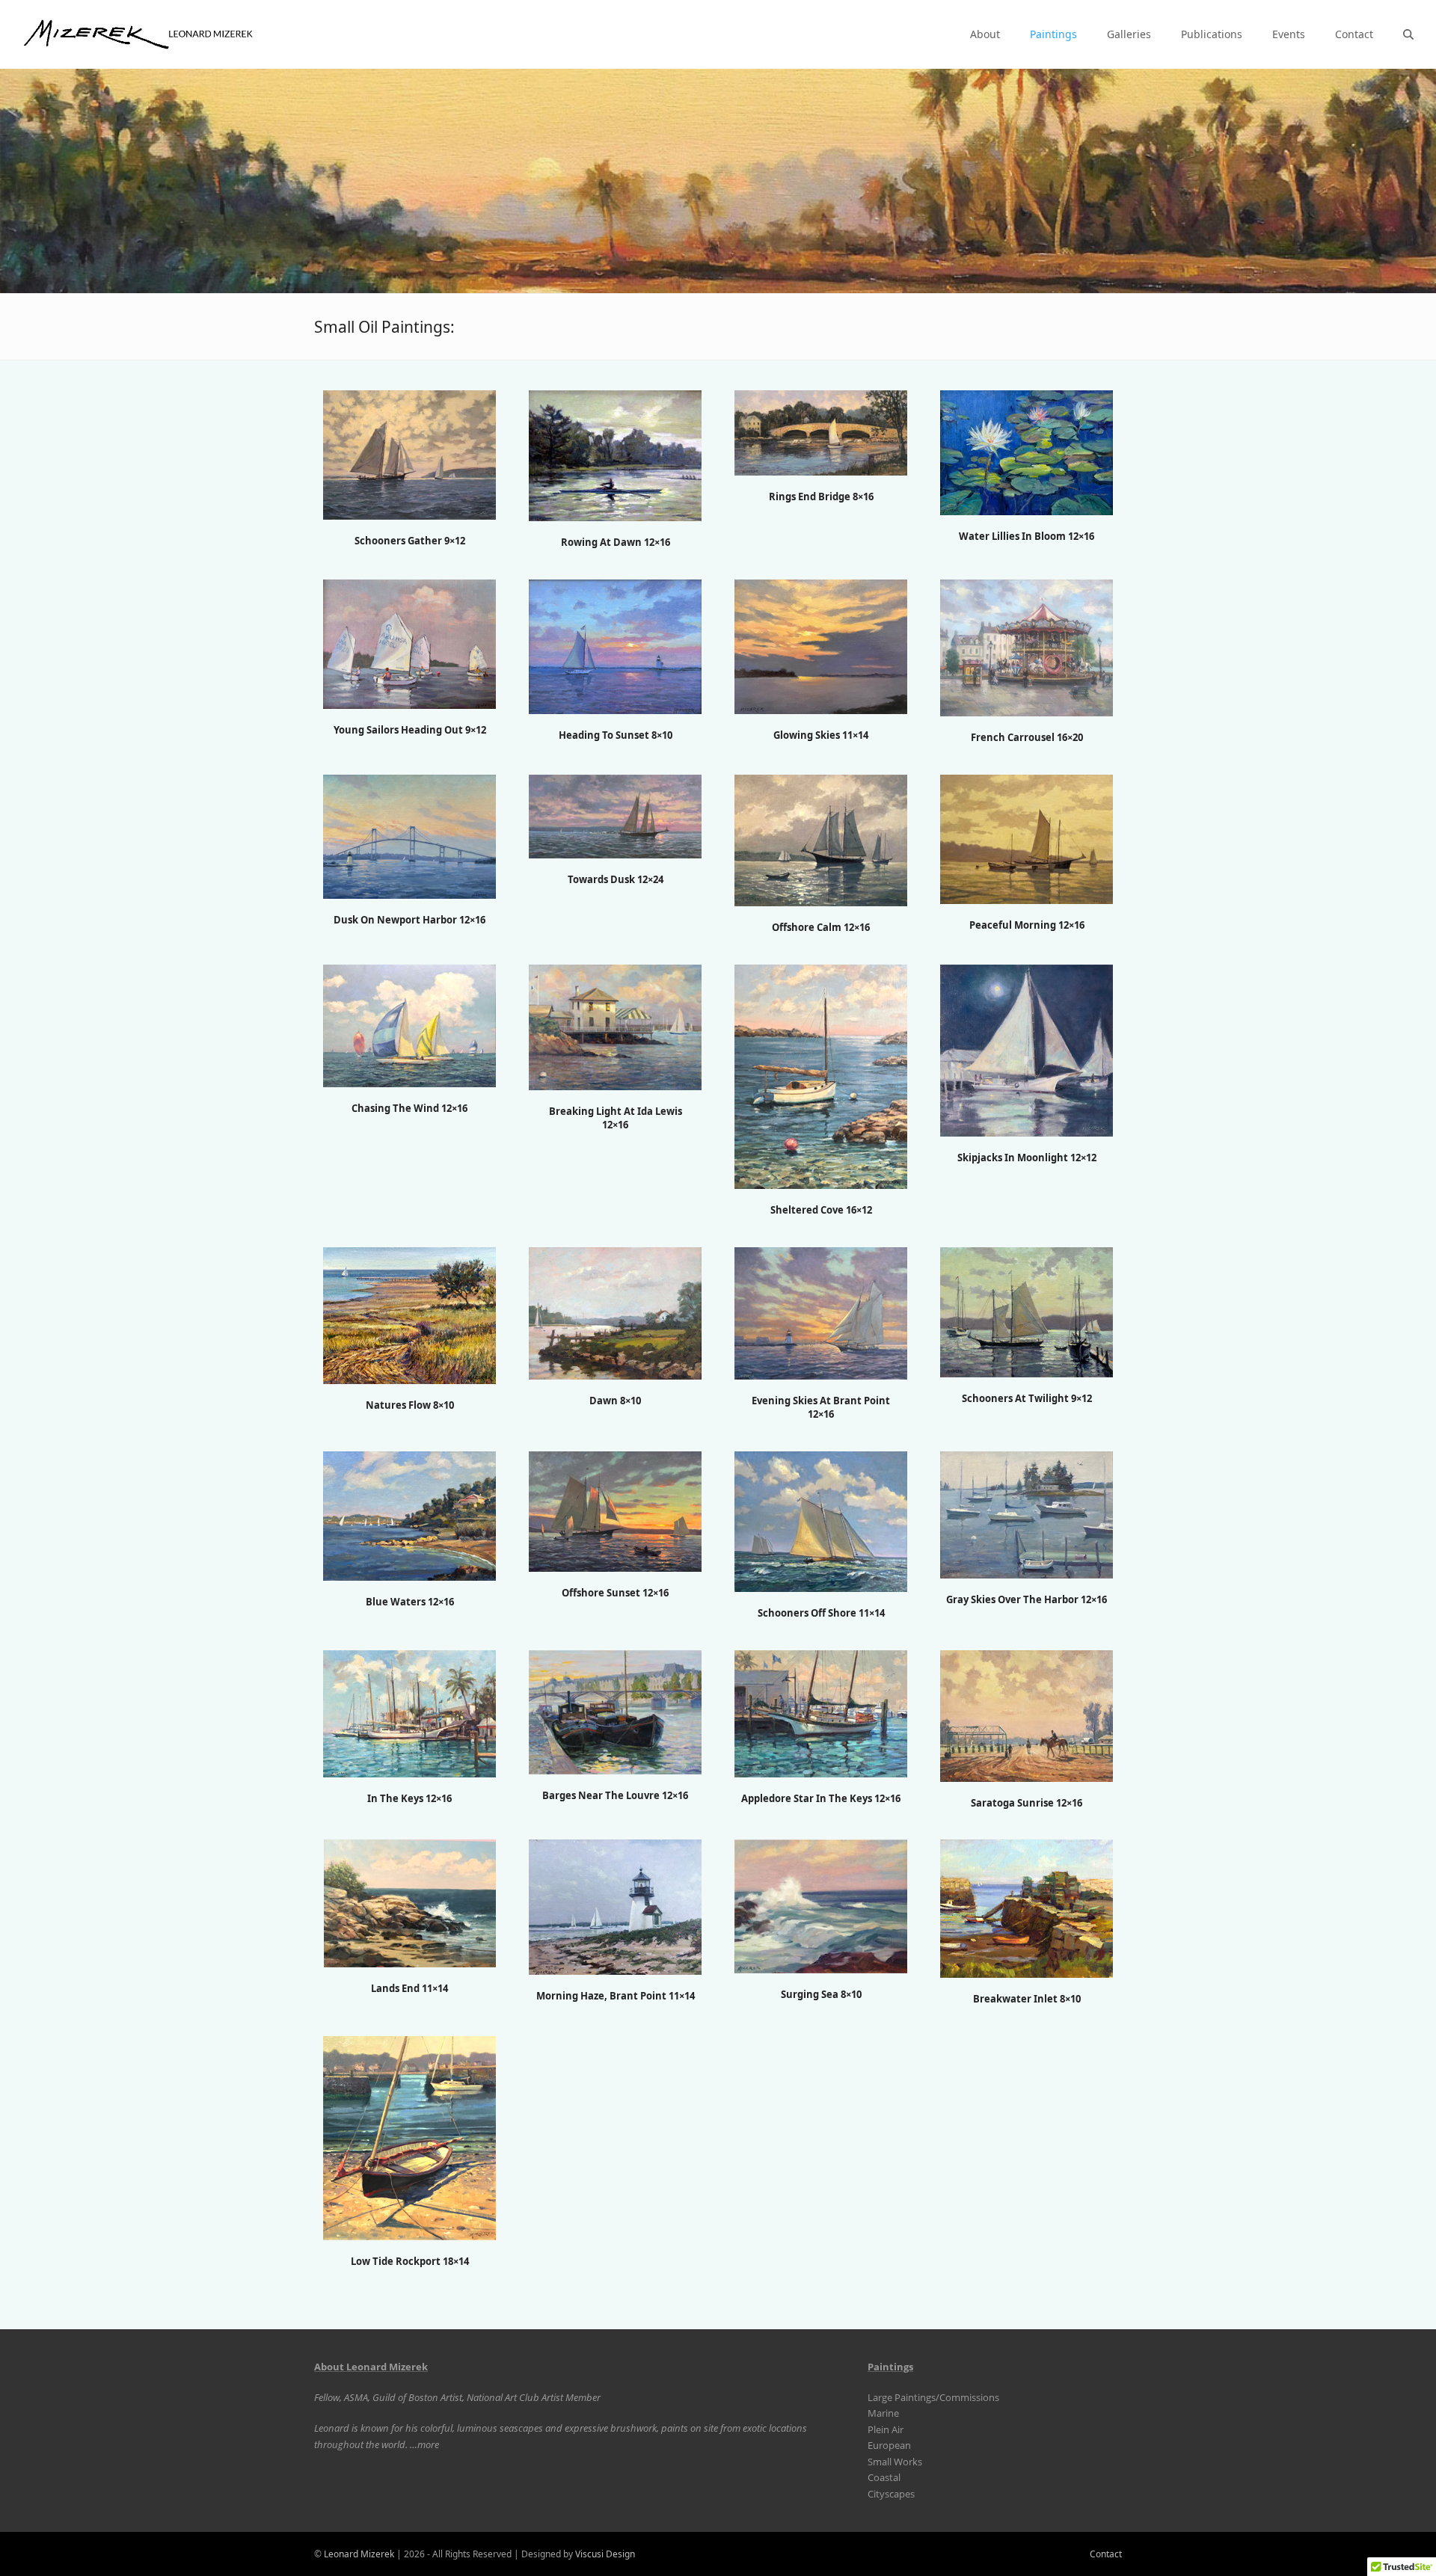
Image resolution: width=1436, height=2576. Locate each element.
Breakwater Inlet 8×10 (1027, 1999)
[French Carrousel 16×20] (1027, 647)
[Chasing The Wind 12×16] (409, 1025)
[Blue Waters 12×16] (409, 1515)
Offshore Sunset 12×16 (615, 1593)
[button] (1408, 34)
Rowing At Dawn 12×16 (616, 542)
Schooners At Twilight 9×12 (1027, 1398)
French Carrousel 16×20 (1027, 737)
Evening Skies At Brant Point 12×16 (821, 1407)
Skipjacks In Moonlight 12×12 (1027, 1158)
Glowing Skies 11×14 (821, 735)
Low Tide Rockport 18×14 (410, 2261)
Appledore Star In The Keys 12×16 (821, 1798)
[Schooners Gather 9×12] (409, 454)
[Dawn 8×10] (615, 1312)
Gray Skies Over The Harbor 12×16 (1027, 1599)
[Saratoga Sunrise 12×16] (1027, 1715)
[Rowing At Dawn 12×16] (615, 455)
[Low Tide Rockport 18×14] (409, 2137)
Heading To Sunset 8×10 (616, 735)
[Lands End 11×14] (410, 1902)
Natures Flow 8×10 (410, 1405)
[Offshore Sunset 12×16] (615, 1510)
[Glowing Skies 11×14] (821, 646)
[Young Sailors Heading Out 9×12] (409, 643)
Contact (1106, 2554)
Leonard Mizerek (359, 2554)
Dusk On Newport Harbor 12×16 (409, 920)
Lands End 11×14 (409, 1988)
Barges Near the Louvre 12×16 (615, 1795)
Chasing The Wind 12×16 (409, 1108)
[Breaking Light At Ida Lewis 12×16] (615, 1027)
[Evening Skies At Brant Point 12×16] (821, 1312)
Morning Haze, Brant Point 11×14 (616, 1996)
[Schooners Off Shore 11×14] (821, 1520)
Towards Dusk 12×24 (616, 879)
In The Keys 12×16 (409, 1798)
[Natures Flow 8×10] (409, 1315)
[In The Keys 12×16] (409, 1712)
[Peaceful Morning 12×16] (1027, 838)
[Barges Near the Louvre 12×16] (615, 1711)
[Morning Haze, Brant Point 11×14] (615, 1906)
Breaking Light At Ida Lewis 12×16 (616, 1118)
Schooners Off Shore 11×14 (821, 1613)
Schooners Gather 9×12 (410, 541)
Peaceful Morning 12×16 (1027, 925)
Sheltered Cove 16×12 (821, 1210)
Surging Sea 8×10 (821, 1994)
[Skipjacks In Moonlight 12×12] (1027, 1050)
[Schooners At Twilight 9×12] (1027, 1311)
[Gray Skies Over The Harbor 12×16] (1027, 1513)
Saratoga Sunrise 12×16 (1027, 1803)
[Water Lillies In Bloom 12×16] (1027, 452)
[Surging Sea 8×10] (821, 1905)
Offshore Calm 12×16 (821, 927)
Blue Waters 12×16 (410, 1602)
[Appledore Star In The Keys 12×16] (821, 1712)
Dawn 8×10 (615, 1401)
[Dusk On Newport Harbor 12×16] (409, 836)
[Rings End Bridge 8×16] (821, 432)
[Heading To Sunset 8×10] (615, 646)
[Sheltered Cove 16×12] (821, 1076)
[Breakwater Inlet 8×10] (1027, 1908)
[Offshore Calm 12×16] (821, 840)
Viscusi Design (605, 2554)
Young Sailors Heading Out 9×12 (410, 730)
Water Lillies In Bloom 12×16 (1027, 536)
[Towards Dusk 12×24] (615, 816)
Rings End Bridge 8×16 (821, 497)
